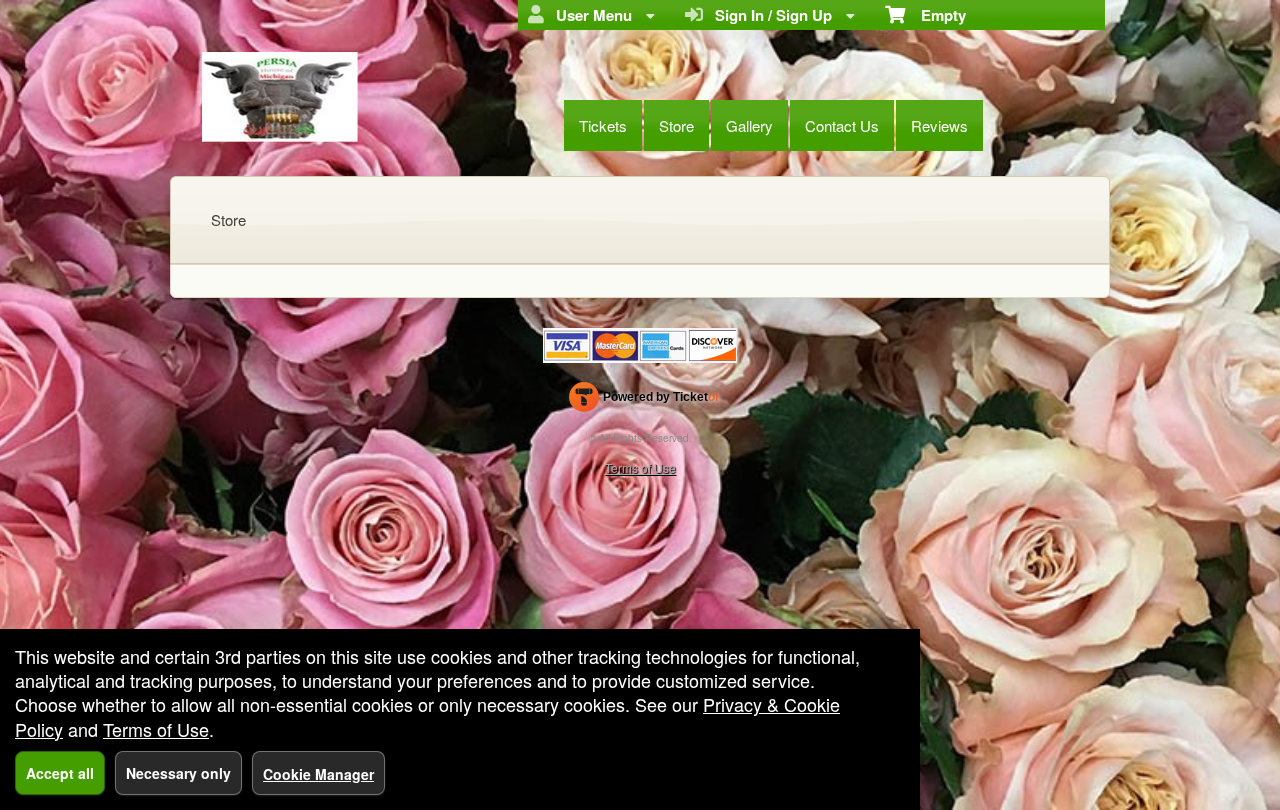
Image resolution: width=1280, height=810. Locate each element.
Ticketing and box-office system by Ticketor (644, 401)
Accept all (60, 773)
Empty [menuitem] (935, 15)
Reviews (939, 125)
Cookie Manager (318, 774)
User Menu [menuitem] (590, 15)
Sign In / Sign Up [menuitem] (769, 15)
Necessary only (178, 773)
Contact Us (842, 125)
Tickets (603, 125)
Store (676, 125)
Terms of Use (640, 467)
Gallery (749, 125)
